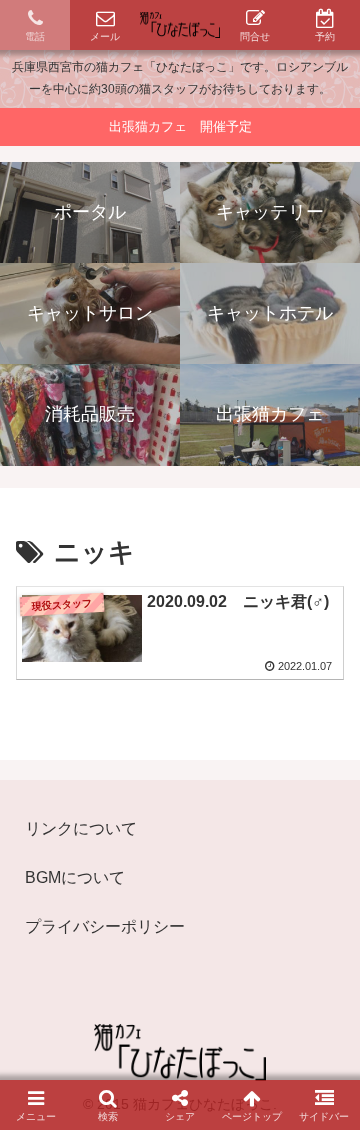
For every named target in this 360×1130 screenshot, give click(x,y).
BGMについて (75, 877)
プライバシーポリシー (105, 926)
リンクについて (81, 828)
